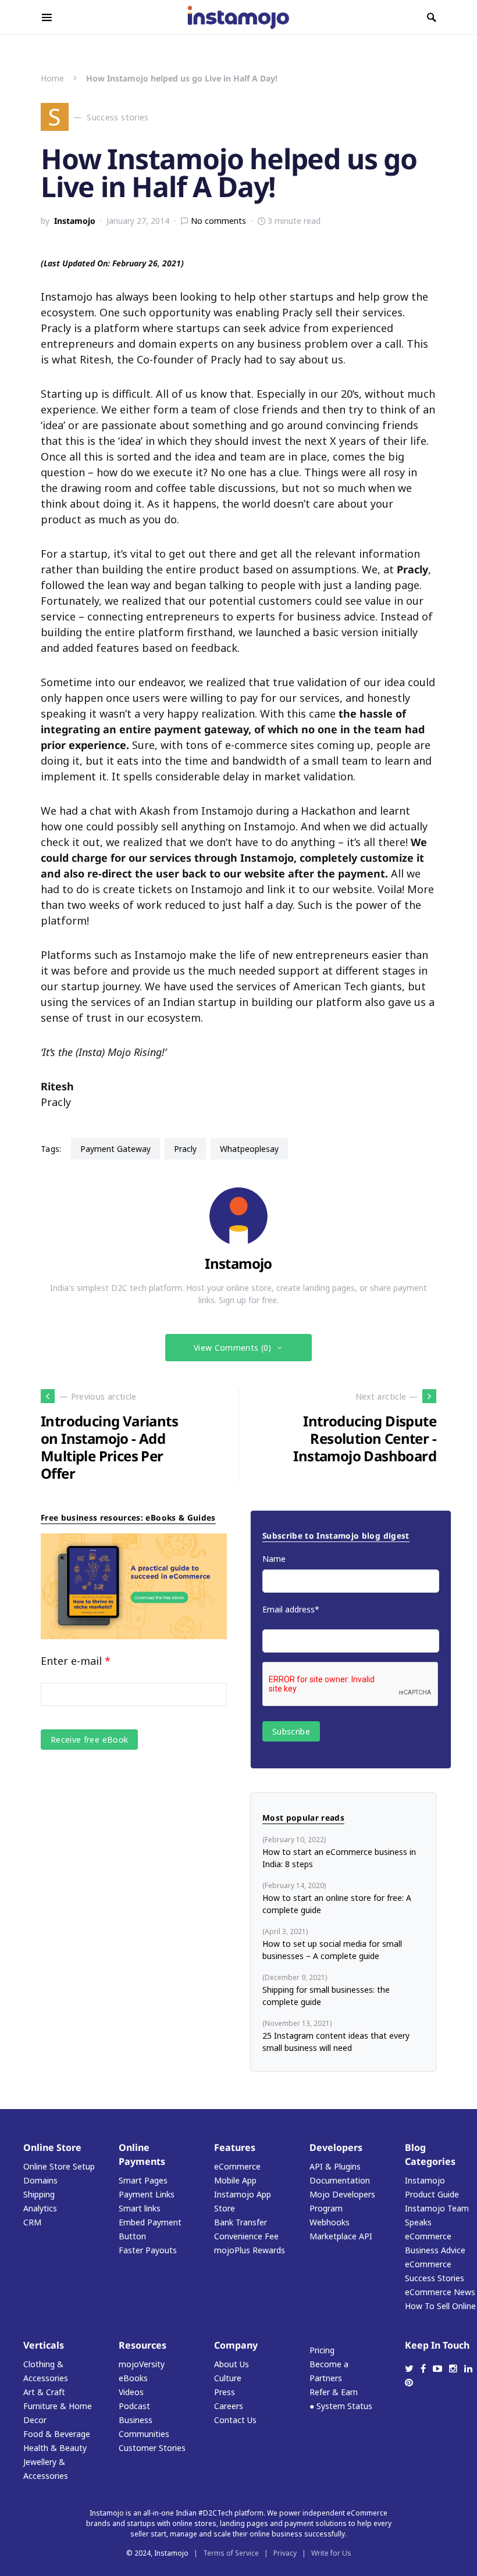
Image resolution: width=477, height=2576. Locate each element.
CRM (32, 2222)
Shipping (39, 2194)
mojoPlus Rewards (250, 2250)
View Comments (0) (233, 1348)
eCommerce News (440, 2292)
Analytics (40, 2208)
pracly (185, 1149)
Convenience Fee (246, 2236)
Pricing (322, 2350)
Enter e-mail (76, 1661)
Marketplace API (341, 2236)
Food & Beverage (57, 2434)
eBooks (133, 2378)
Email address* (291, 1609)
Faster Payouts (148, 2250)
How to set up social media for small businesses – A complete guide (332, 1950)
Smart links (140, 2208)
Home (52, 78)
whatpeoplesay (249, 1149)
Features (235, 2147)
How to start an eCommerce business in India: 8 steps (339, 1858)
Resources (143, 2345)
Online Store (52, 2147)
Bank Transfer (241, 2222)
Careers (229, 2406)
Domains (40, 2180)
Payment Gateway (115, 1149)
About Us (232, 2364)
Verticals (44, 2345)
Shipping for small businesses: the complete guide (326, 1996)
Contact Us (235, 2420)
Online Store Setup (59, 2166)
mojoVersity (142, 2364)
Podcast (134, 2406)
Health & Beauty (55, 2448)
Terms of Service (231, 2553)
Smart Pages (143, 2180)
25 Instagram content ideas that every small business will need (336, 2042)
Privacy (285, 2553)
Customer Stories (152, 2448)
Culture (228, 2378)
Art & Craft (44, 2392)
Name (274, 1559)
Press (225, 2392)
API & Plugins (335, 2166)
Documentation (340, 2180)
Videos (131, 2392)
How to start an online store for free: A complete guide (337, 1904)
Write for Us (331, 2553)
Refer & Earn (334, 2392)
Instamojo (75, 221)
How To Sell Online (440, 2306)
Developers (336, 2147)
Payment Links (147, 2194)
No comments (218, 221)
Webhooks (330, 2222)
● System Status (341, 2406)
